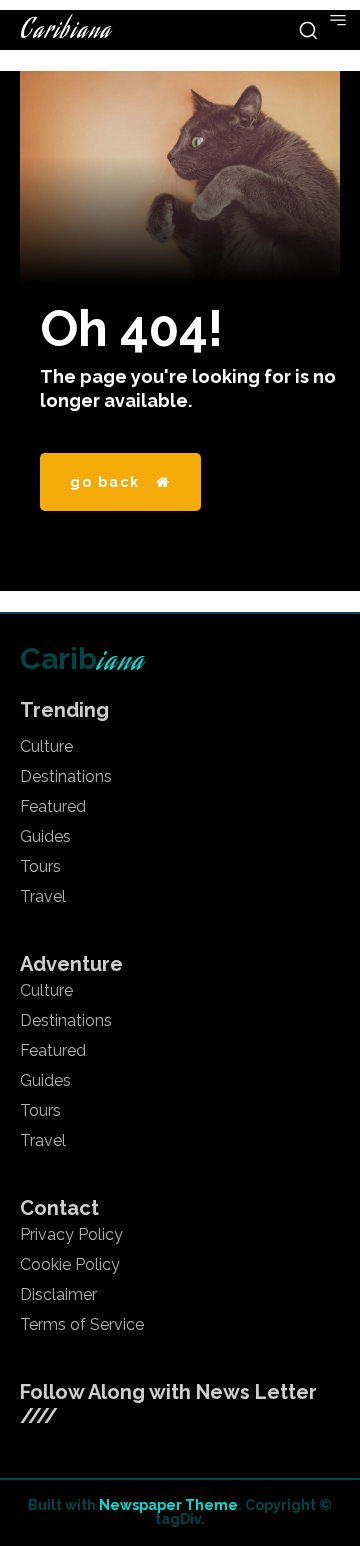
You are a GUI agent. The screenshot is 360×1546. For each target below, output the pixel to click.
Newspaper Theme (168, 1505)
